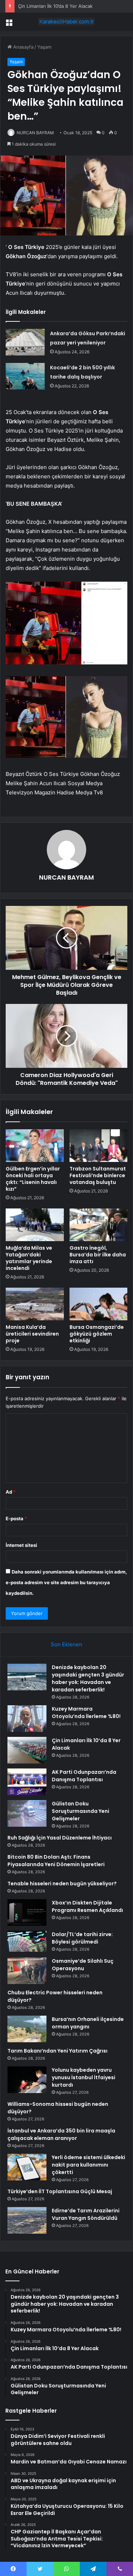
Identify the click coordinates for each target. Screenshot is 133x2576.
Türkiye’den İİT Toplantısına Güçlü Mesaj (60, 2191)
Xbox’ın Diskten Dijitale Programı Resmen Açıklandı (87, 1906)
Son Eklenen (66, 1644)
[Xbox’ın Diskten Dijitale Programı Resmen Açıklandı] (27, 1912)
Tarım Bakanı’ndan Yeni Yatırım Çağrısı (57, 2051)
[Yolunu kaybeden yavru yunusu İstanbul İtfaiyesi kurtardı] (27, 2080)
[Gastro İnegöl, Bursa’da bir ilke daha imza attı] (99, 1225)
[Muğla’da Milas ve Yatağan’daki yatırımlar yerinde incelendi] (35, 1225)
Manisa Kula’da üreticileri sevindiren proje (32, 1334)
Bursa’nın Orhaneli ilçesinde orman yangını (88, 2023)
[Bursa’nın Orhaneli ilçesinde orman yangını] (27, 2029)
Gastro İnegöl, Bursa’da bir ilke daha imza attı (98, 1255)
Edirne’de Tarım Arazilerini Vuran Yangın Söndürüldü (86, 2214)
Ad (11, 1492)
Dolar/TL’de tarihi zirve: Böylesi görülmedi (82, 1938)
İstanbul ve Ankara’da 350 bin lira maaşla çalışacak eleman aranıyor (61, 2134)
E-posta (16, 1518)
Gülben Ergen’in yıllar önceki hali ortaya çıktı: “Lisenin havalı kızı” (33, 1179)
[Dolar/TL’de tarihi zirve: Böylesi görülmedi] (27, 1941)
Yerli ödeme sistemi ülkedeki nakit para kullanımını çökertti (88, 2165)
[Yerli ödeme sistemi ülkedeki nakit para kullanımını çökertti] (27, 2167)
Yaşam (44, 47)
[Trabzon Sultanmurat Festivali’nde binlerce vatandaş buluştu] (99, 1146)
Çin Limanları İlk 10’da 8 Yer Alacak (55, 6)
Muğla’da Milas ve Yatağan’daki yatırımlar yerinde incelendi (29, 1258)
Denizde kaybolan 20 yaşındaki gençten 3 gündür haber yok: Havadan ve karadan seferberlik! (88, 1678)
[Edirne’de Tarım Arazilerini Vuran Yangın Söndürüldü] (27, 2220)
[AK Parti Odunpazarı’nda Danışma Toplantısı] (27, 1782)
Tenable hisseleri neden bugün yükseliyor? (62, 1884)
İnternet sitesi (21, 1545)
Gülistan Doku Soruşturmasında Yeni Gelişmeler (81, 1811)
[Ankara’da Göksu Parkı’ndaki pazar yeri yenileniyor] (25, 342)
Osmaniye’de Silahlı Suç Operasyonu (83, 1965)
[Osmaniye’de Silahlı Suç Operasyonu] (27, 1971)
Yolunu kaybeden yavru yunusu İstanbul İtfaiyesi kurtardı (84, 2077)
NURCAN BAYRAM (35, 133)
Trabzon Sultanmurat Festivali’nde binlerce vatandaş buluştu (98, 1175)
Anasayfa (23, 47)
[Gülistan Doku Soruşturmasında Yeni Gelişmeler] (27, 1813)
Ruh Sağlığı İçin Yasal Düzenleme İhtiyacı (60, 1838)
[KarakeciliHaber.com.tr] (67, 22)
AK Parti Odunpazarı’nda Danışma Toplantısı (84, 1776)
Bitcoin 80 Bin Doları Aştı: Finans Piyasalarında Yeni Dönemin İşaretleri (56, 1861)
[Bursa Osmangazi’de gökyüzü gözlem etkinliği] (99, 1304)
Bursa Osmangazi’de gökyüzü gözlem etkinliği (97, 1334)
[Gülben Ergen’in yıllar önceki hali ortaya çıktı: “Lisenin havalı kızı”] (35, 1146)
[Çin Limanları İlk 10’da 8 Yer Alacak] (27, 1750)
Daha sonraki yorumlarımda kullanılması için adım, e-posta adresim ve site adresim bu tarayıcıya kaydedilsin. (66, 1582)
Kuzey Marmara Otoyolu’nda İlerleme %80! (86, 1713)
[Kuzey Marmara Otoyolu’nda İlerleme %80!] (27, 1719)
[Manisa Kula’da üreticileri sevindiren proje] (35, 1304)
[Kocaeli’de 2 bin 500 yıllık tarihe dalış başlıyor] (25, 376)
